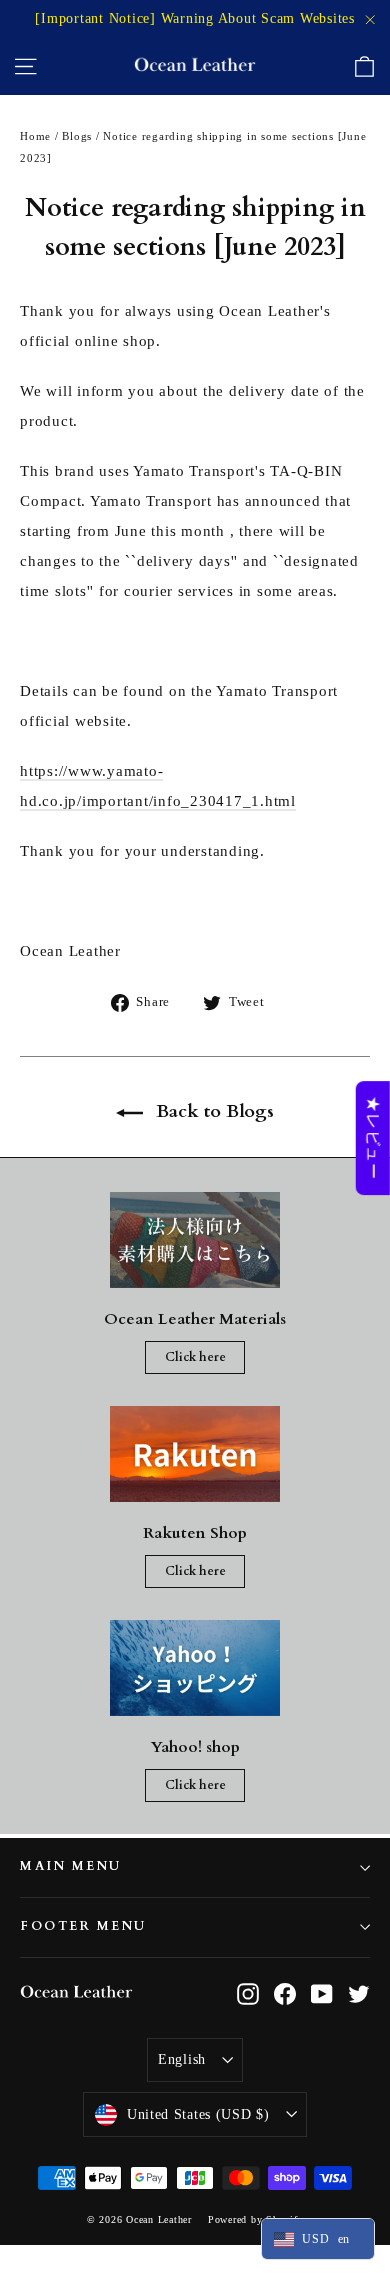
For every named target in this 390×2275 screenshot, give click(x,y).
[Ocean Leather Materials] (195, 1240)
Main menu (71, 1866)
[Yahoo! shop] (195, 1668)
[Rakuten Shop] (195, 1454)
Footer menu (83, 1926)
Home (35, 136)
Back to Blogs (212, 1111)
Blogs (77, 136)
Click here (195, 1357)
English (182, 2059)
